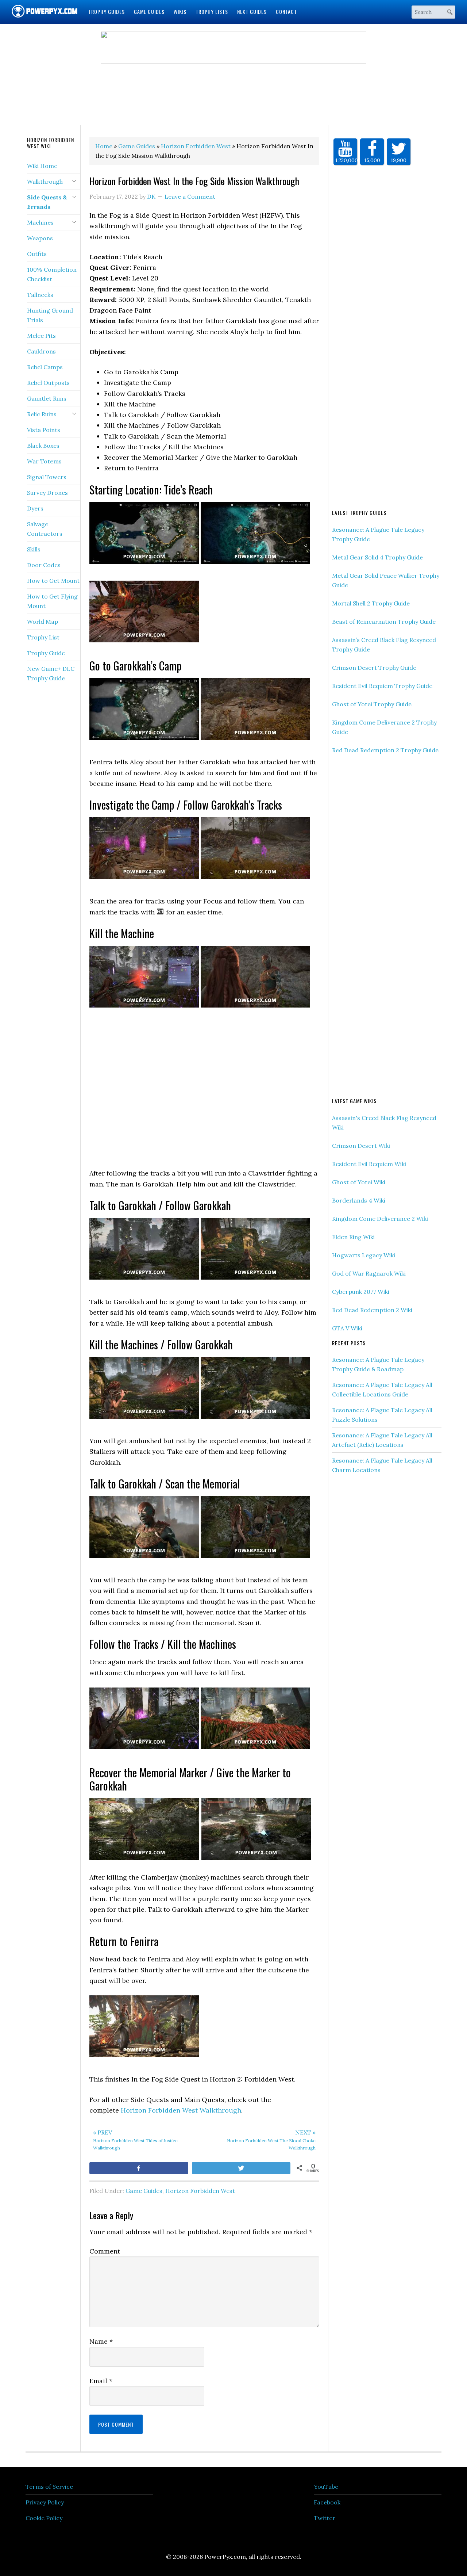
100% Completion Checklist (52, 274)
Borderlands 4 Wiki (359, 1200)
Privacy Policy (45, 2502)
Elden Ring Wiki (353, 1237)
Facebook (327, 2502)
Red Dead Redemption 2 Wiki (372, 1310)
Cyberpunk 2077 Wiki (361, 1292)
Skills (34, 549)
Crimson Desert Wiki (361, 1146)
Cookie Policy (44, 2518)
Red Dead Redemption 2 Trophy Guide (385, 750)
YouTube (326, 2487)
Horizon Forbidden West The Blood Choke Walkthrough (271, 2140)
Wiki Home (42, 166)
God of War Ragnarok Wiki (369, 1273)
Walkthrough (45, 181)
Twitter (325, 2518)
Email (101, 2381)
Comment (105, 2251)
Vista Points (44, 430)
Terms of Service (49, 2487)
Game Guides (144, 2191)
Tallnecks (40, 295)
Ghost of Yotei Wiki (359, 1182)
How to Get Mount (53, 581)
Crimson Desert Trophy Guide (374, 668)
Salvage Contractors (45, 529)
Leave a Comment (190, 196)
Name (101, 2341)
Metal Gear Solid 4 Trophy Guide (377, 557)
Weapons (40, 238)
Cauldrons (41, 351)
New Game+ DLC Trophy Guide (51, 673)
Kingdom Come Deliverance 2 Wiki (380, 1219)
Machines (40, 222)
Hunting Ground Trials (50, 315)
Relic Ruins (42, 414)
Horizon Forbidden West (200, 2191)
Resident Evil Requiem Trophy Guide (382, 686)
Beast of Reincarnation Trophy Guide (384, 622)
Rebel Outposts (48, 383)
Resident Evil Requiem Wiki (369, 1164)
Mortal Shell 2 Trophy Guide (371, 603)
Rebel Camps (45, 367)
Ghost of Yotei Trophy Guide (372, 704)
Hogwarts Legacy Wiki (364, 1255)
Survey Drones (47, 493)
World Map (43, 622)
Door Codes (44, 565)
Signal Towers (47, 477)
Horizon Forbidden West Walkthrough (181, 2110)
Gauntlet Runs (47, 398)
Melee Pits (41, 336)
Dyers (35, 508)
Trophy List (43, 637)
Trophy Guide (46, 653)
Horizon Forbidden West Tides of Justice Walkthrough (135, 2140)
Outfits (37, 254)
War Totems (44, 461)
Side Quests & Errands (47, 202)
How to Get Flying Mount (52, 601)
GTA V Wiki (347, 1328)
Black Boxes (43, 446)
